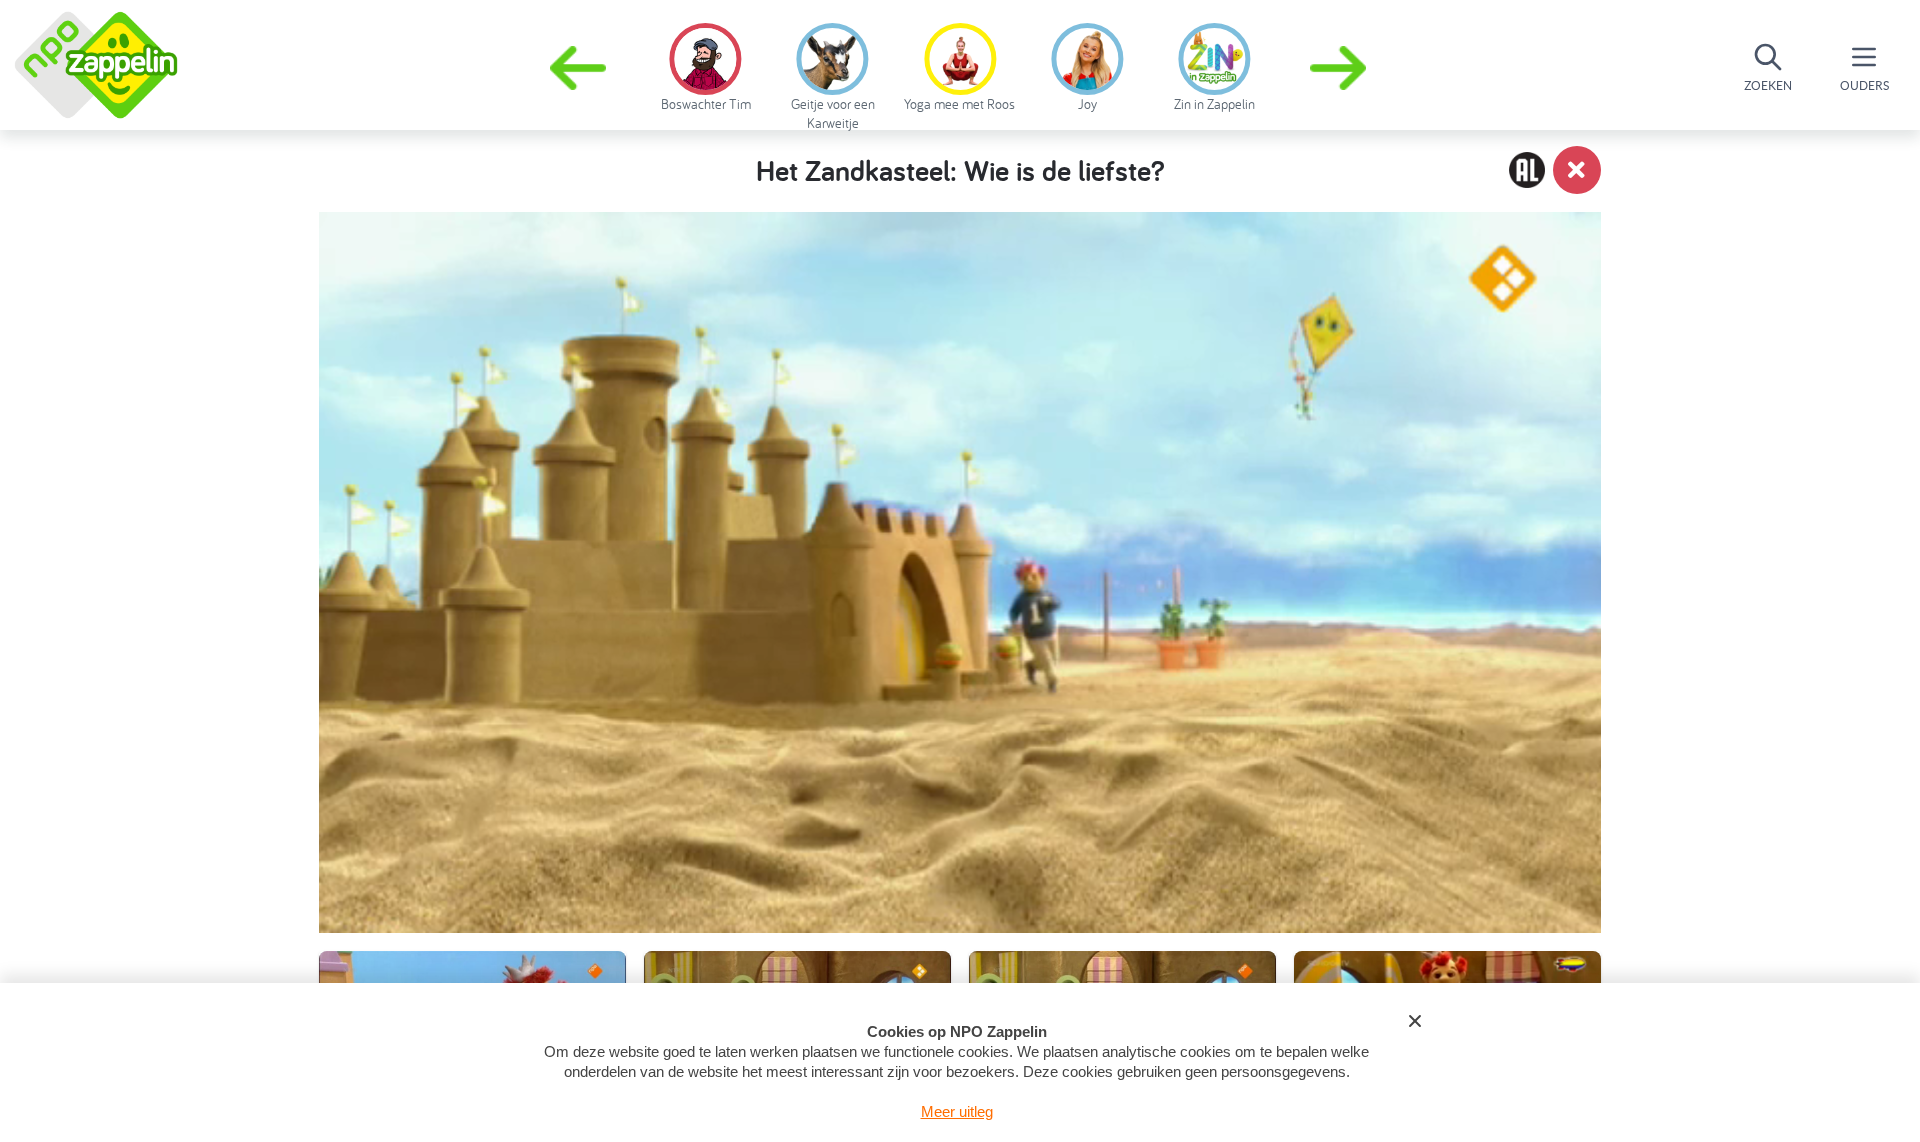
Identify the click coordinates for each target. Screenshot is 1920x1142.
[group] (705, 64)
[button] (1340, 68)
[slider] (965, 822)
